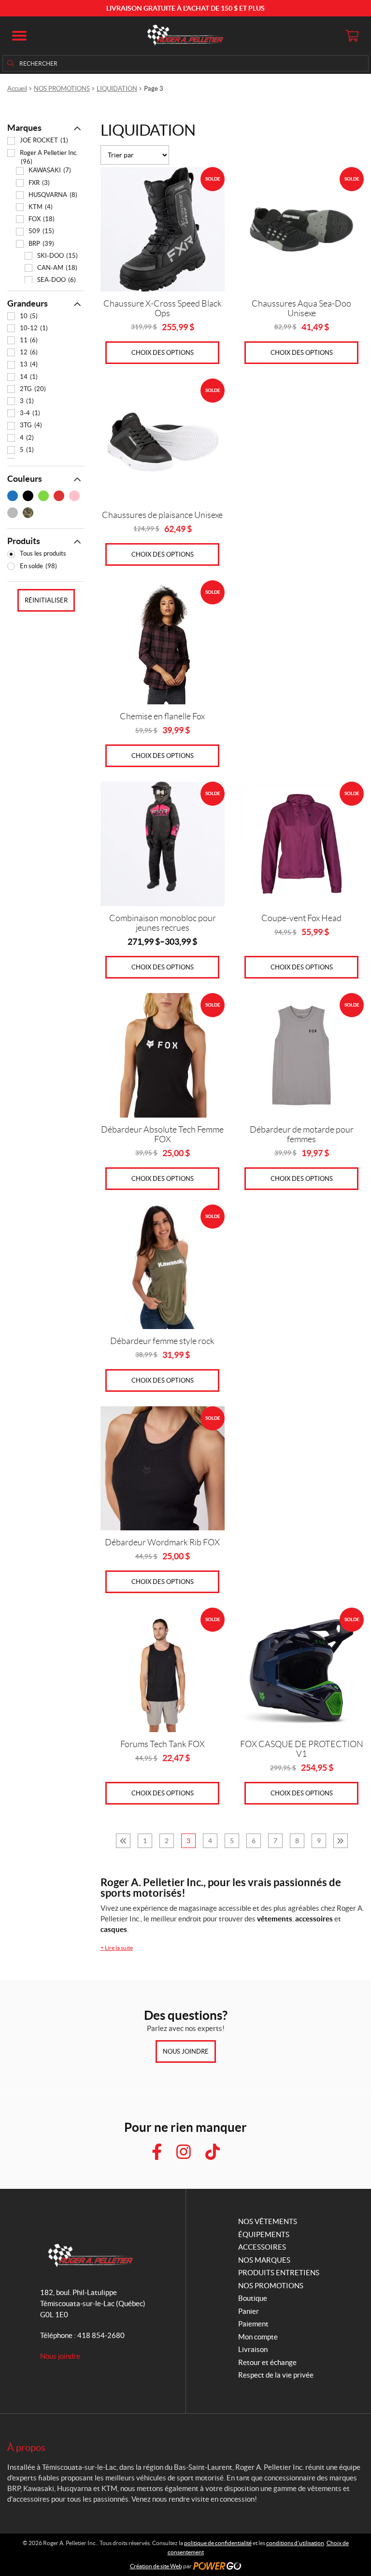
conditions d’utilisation (295, 2543)
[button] (19, 36)
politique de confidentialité (218, 2543)
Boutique (253, 2298)
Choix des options (163, 353)
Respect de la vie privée (276, 2375)
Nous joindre (186, 2051)
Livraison (253, 2349)
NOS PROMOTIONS (62, 89)
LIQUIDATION (117, 89)
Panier (249, 2311)
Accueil (17, 89)
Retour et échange (267, 2362)
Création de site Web (156, 2566)
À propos (26, 2448)
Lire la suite (117, 1948)
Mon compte (258, 2337)
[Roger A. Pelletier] (185, 36)
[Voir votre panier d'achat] (352, 36)
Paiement (253, 2324)
